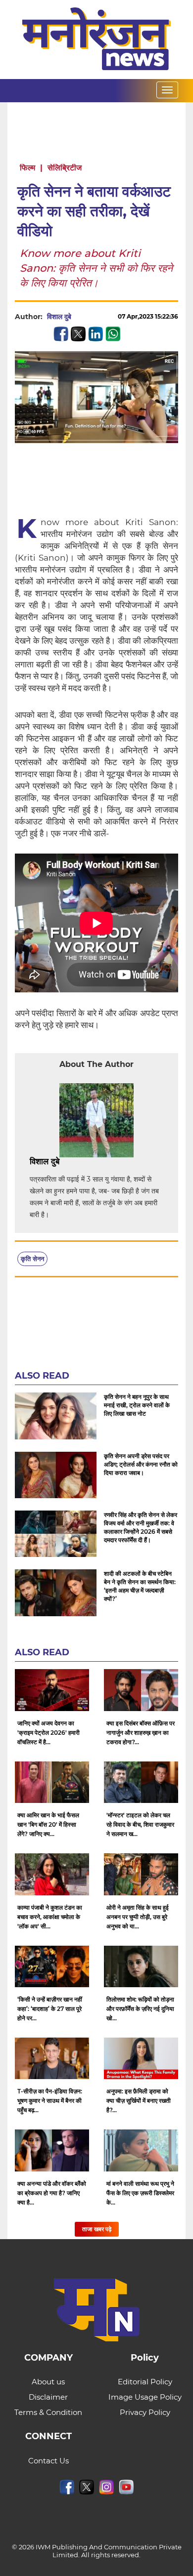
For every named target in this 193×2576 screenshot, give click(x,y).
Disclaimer (48, 2397)
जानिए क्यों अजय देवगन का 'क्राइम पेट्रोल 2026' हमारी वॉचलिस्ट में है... (48, 1733)
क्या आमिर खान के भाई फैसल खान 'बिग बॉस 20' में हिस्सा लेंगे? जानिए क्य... (48, 1824)
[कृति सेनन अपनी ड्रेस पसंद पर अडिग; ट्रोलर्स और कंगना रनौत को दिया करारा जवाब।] (56, 1475)
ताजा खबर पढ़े (97, 2229)
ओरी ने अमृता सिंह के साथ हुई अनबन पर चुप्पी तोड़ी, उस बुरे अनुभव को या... (138, 1917)
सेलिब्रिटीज (65, 168)
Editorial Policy (145, 2382)
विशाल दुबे (59, 317)
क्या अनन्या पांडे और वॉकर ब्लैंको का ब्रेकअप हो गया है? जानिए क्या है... (52, 2193)
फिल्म (27, 168)
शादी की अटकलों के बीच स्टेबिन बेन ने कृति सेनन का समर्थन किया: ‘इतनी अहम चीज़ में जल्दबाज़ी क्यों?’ (140, 1586)
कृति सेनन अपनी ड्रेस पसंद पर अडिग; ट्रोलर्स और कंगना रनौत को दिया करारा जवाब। (141, 1464)
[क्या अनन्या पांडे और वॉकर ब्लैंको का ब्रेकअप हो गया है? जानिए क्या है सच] (52, 2150)
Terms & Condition (48, 2412)
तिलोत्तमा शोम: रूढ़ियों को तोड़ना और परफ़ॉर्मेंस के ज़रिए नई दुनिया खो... (140, 2009)
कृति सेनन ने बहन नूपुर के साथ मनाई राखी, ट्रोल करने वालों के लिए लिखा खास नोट (137, 1405)
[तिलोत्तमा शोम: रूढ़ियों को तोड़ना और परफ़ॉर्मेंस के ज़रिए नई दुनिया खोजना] (141, 1966)
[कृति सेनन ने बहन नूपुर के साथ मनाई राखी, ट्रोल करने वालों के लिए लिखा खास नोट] (56, 1416)
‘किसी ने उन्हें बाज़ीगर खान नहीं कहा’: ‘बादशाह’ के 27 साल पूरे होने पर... (50, 2009)
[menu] (167, 90)
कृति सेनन (32, 1259)
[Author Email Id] (67, 1162)
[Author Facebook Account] (82, 1162)
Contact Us (48, 2461)
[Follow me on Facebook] (81, 317)
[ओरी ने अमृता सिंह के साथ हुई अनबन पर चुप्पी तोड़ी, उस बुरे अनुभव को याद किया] (141, 1874)
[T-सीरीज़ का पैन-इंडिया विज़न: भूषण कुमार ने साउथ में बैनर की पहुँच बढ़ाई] (52, 2058)
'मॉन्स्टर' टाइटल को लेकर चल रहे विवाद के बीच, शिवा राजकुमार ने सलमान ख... (140, 1824)
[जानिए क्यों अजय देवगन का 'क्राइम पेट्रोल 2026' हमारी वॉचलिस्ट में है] (52, 1690)
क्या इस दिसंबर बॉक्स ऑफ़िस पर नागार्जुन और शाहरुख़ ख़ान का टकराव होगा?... (141, 1733)
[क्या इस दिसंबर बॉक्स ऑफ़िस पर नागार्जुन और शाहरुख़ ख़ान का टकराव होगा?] (141, 1690)
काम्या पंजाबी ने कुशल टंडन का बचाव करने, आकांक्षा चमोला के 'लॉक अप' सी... (50, 1917)
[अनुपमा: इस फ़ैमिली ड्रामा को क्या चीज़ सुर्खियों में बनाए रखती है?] (141, 2058)
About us (48, 2382)
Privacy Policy (145, 2412)
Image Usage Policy (145, 2397)
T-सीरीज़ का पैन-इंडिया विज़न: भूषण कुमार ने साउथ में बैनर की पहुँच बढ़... (50, 2101)
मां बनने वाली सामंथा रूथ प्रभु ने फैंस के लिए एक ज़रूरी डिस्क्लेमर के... (140, 2193)
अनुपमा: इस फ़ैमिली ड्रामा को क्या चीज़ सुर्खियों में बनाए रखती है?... (139, 2101)
